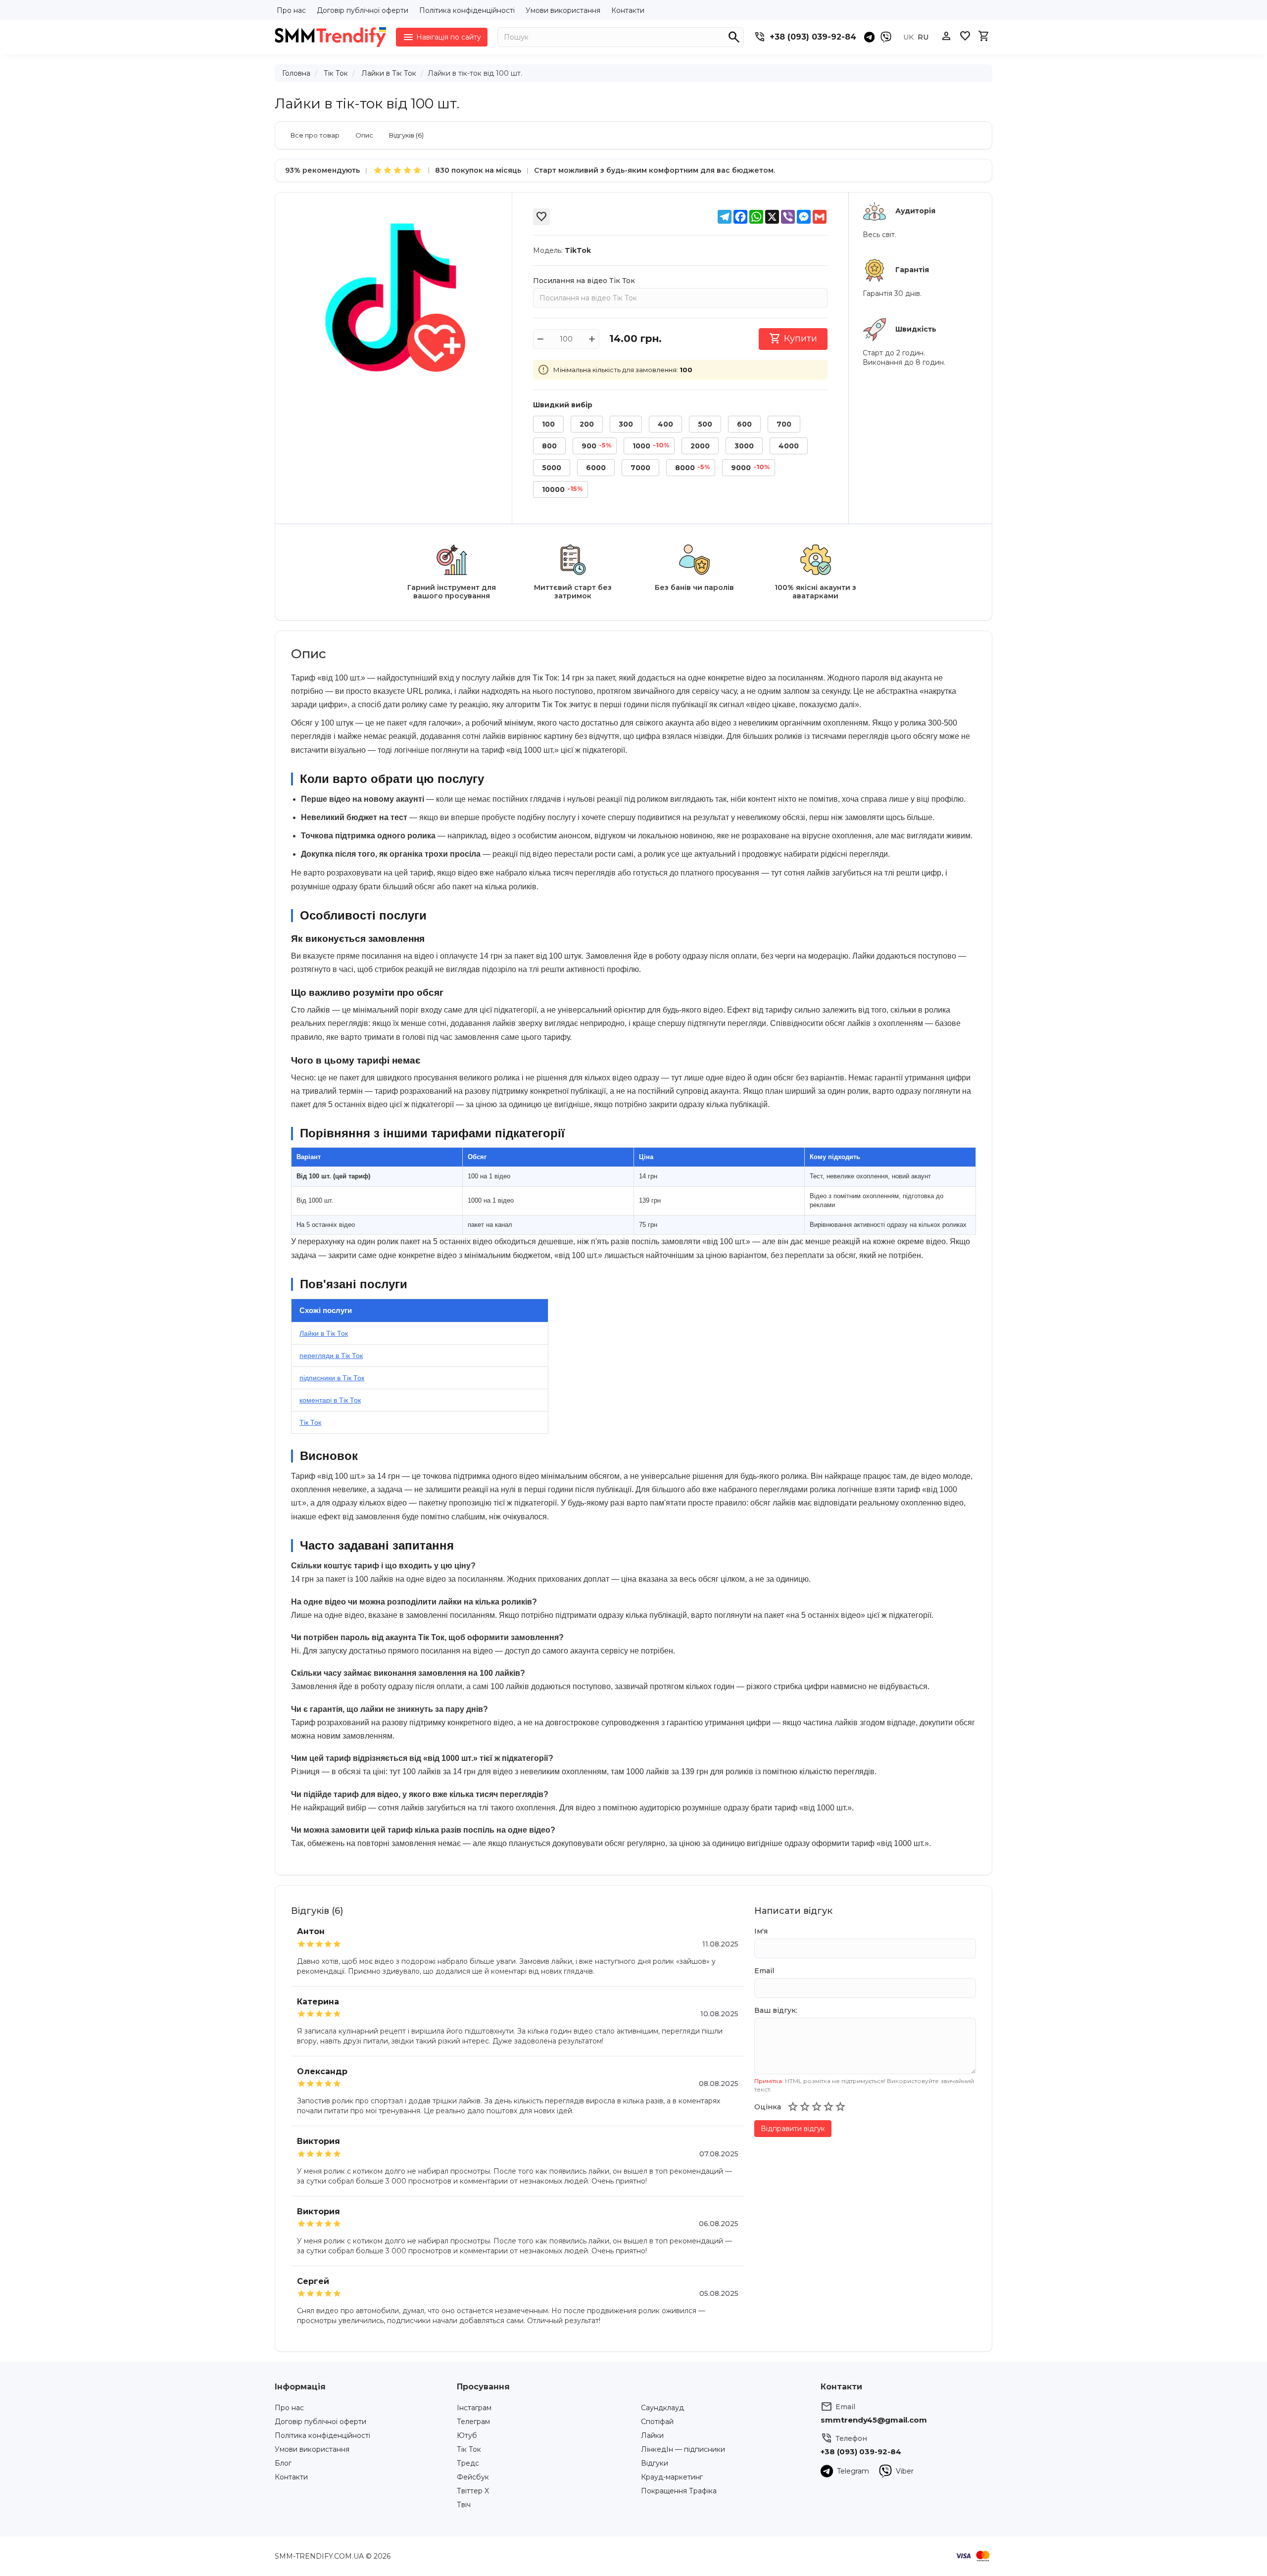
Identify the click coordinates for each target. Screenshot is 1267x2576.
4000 (789, 446)
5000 (552, 468)
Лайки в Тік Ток (389, 73)
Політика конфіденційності (467, 10)
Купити (793, 339)
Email (764, 1971)
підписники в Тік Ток (332, 1378)
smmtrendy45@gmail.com (874, 2420)
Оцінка (768, 2107)
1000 (651, 446)
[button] (793, 2107)
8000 (692, 468)
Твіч (464, 2505)
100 (548, 424)
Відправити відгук (793, 2129)
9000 (750, 468)
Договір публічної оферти (363, 10)
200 (587, 424)
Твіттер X (473, 2491)
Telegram (853, 2471)
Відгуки (655, 2463)
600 (744, 424)
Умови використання (563, 10)
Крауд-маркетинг (672, 2477)
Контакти (628, 10)
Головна (296, 73)
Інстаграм (474, 2408)
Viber (905, 2471)
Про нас (291, 10)
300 (626, 424)
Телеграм (473, 2422)
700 (784, 424)
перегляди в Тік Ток (331, 1356)
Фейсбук (473, 2477)
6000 (596, 468)
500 (705, 424)
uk (908, 37)
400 (665, 424)
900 (596, 446)
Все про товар (315, 135)
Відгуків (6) (406, 135)
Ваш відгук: (776, 2010)
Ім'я (761, 1931)
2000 (700, 446)
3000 (744, 446)
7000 (640, 468)
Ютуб (467, 2435)
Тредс (468, 2463)
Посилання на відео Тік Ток (584, 281)
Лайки (652, 2435)
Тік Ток (336, 73)
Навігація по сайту (442, 37)
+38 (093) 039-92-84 (813, 37)
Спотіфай (657, 2422)
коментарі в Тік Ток (330, 1400)
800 (549, 446)
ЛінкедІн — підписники (683, 2449)
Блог (283, 2463)
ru (923, 37)
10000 (562, 489)
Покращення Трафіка (679, 2491)
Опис (364, 135)
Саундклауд (662, 2408)
